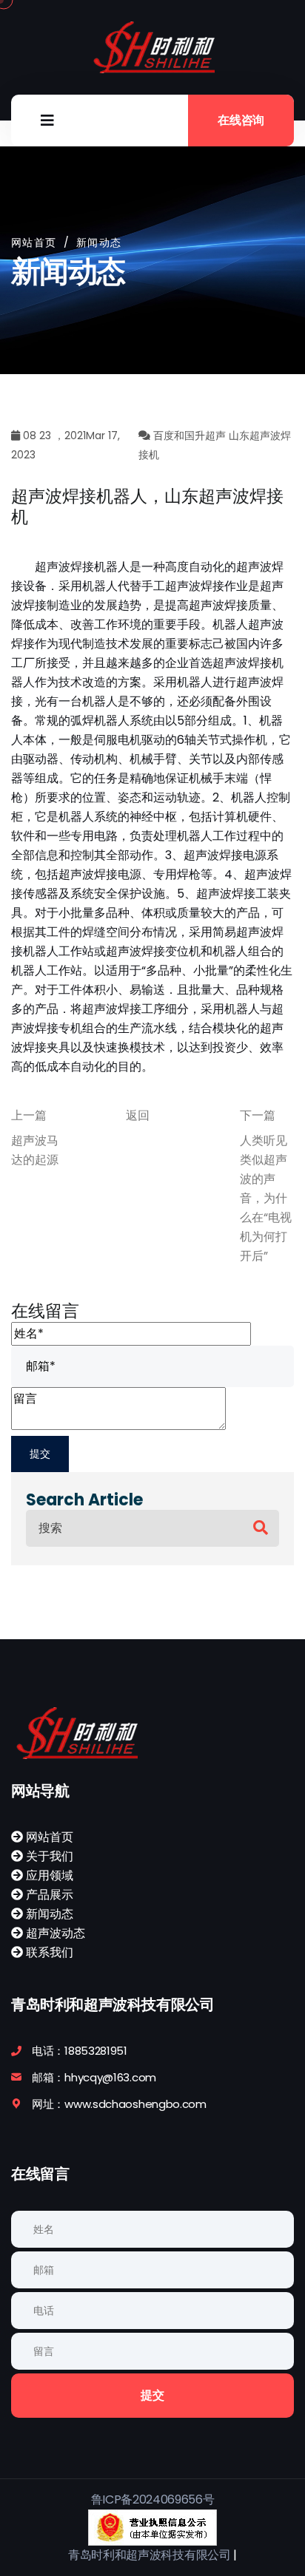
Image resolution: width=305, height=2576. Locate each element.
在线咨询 (241, 120)
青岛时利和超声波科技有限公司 (150, 2555)
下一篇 (258, 1115)
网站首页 (34, 243)
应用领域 (48, 1875)
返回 (138, 1115)
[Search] (261, 1528)
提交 (152, 2395)
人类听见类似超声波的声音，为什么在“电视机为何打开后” (266, 1198)
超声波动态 (54, 1933)
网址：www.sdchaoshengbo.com (119, 2104)
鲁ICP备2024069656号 (153, 2499)
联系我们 (48, 1952)
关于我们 (48, 1856)
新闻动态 (48, 1914)
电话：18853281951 (80, 2051)
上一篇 (29, 1115)
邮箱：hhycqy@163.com (94, 2077)
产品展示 (48, 1895)
